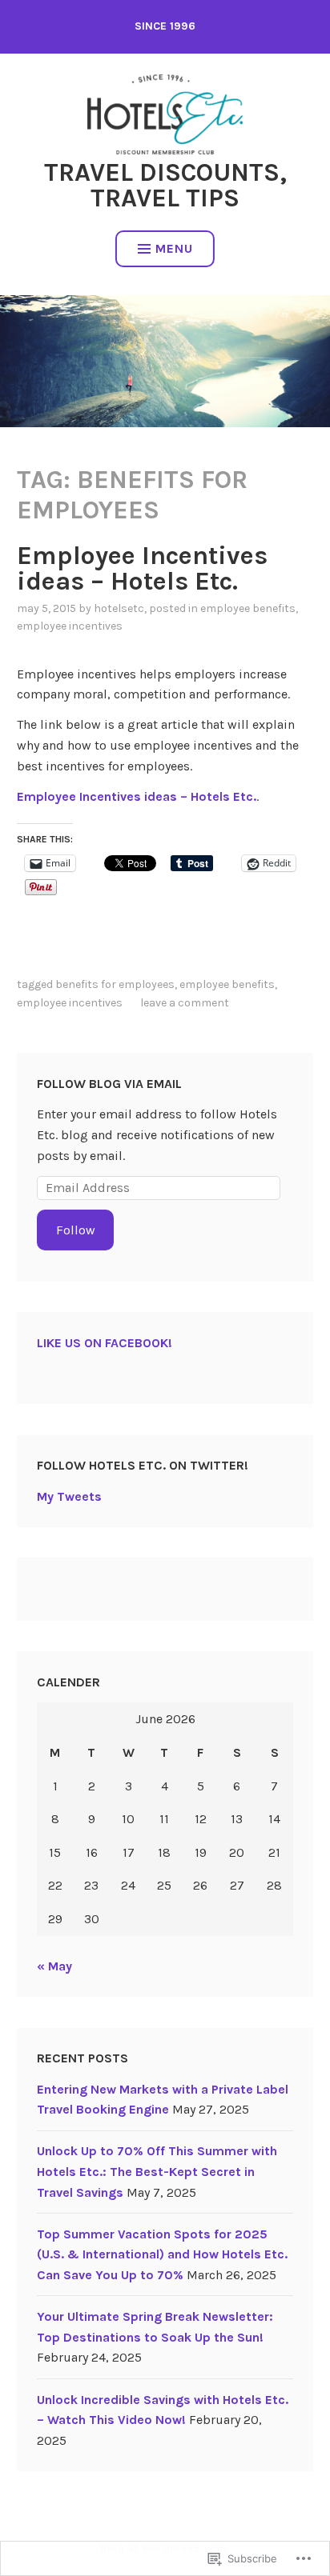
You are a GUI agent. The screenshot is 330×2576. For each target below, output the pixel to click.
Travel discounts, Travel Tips (165, 185)
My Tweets (69, 1496)
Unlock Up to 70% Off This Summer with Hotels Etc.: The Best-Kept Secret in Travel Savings (157, 2171)
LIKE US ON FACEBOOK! (105, 1343)
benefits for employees (115, 984)
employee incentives (70, 626)
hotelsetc (119, 608)
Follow (76, 1230)
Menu (174, 248)
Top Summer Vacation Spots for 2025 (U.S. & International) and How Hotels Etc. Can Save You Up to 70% (162, 2254)
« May (54, 1966)
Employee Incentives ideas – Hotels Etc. (142, 568)
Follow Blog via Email (109, 1084)
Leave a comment (185, 1003)
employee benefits (248, 608)
